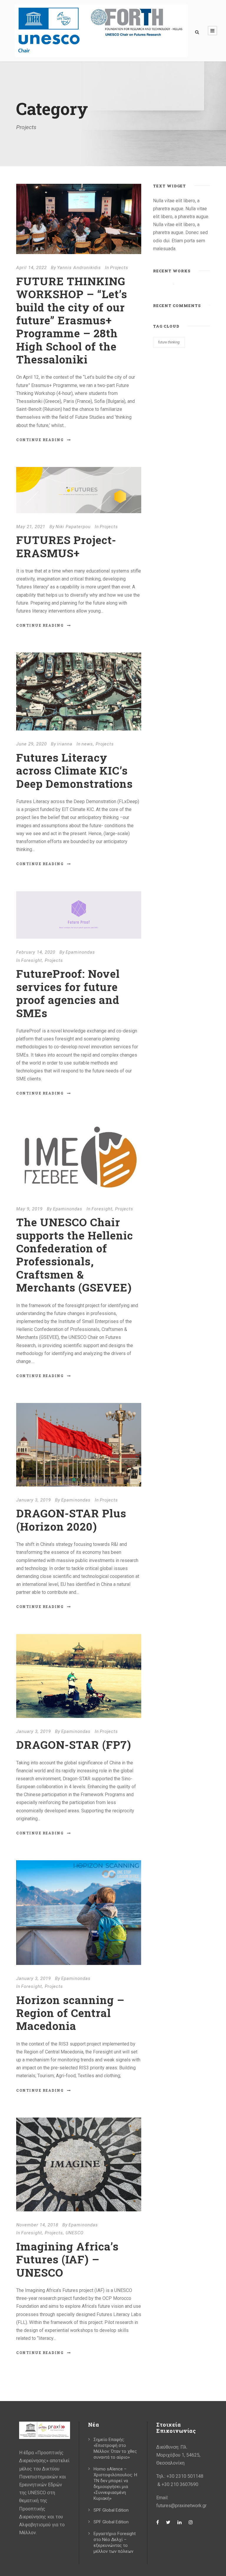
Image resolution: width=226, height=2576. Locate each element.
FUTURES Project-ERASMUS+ (66, 546)
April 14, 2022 (31, 268)
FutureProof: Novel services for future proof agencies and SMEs (68, 993)
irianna (65, 744)
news (87, 744)
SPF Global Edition (111, 2510)
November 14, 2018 (37, 2225)
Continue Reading (40, 440)
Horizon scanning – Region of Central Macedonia (70, 2013)
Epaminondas (80, 952)
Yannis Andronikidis (79, 268)
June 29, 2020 (31, 744)
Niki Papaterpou (73, 527)
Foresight (32, 960)
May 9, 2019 (29, 1209)
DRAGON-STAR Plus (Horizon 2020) (71, 1520)
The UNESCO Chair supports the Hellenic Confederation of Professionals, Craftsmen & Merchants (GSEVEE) (75, 1255)
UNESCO (75, 2233)
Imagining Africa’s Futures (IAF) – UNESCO (67, 2259)
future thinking (169, 342)
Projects (119, 268)
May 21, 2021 (31, 527)
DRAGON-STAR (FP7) (74, 1745)
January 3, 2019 (34, 1500)
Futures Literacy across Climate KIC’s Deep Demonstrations (74, 770)
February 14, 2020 (36, 952)
